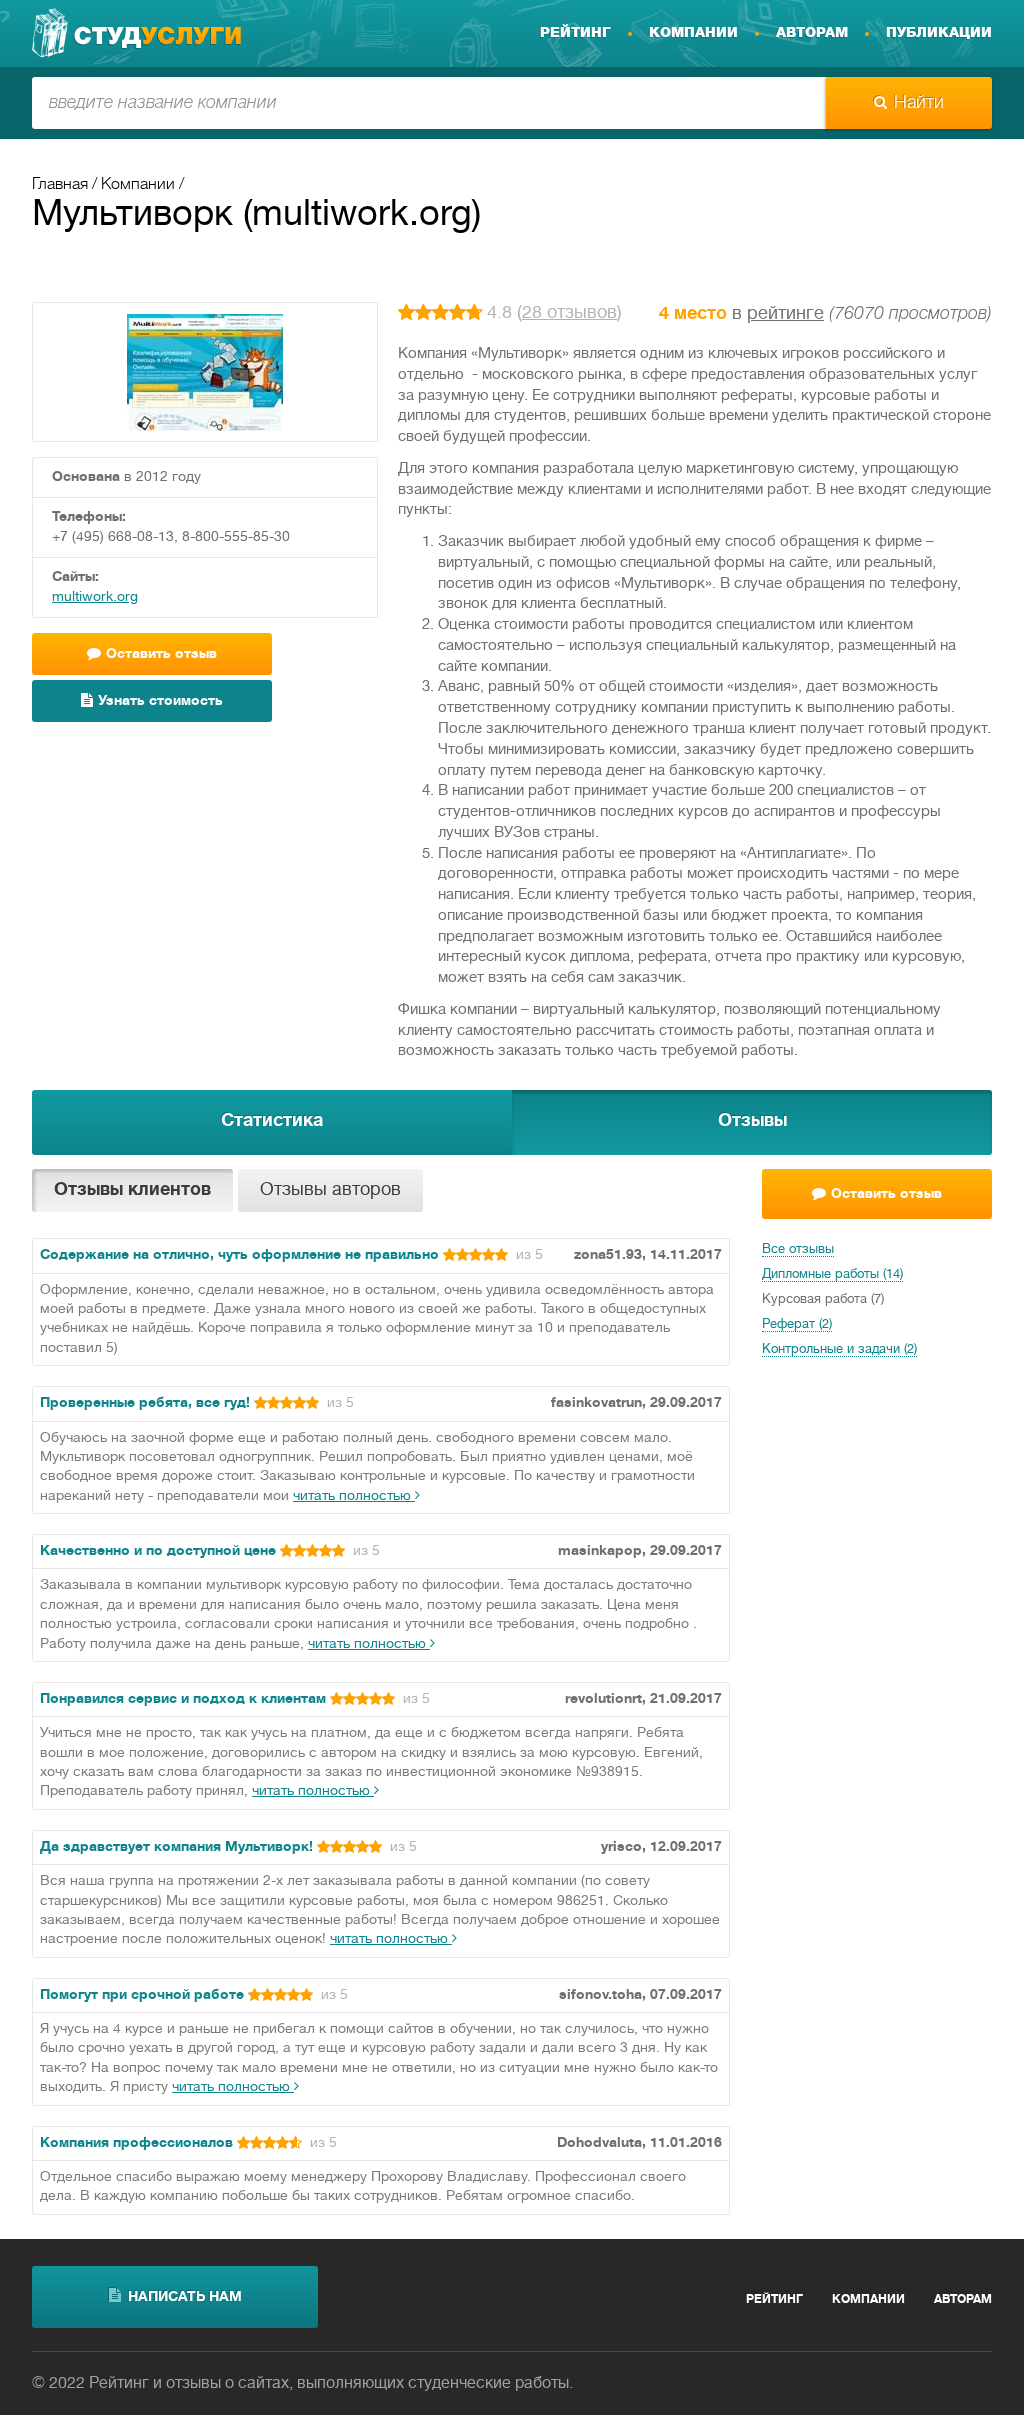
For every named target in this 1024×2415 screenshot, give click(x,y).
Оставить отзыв (886, 1194)
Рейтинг (575, 33)
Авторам (812, 33)
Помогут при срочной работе (142, 1995)
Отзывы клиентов (132, 1190)
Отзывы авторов (330, 1190)
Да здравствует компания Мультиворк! (176, 1847)
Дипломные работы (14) (832, 1275)
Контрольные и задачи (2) (839, 1350)
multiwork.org (95, 597)
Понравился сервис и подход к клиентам (183, 1699)
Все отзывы (798, 1250)
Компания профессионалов (136, 2143)
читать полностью (354, 1496)
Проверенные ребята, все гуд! (145, 1403)
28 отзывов (569, 313)
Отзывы (752, 1121)
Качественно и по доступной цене (158, 1551)
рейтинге (785, 314)
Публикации (939, 33)
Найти (919, 103)
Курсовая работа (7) (823, 1300)
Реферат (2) (797, 1325)
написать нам (185, 2297)
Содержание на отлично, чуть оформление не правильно (239, 1255)
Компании (693, 33)
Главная (60, 185)
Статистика (272, 1121)
